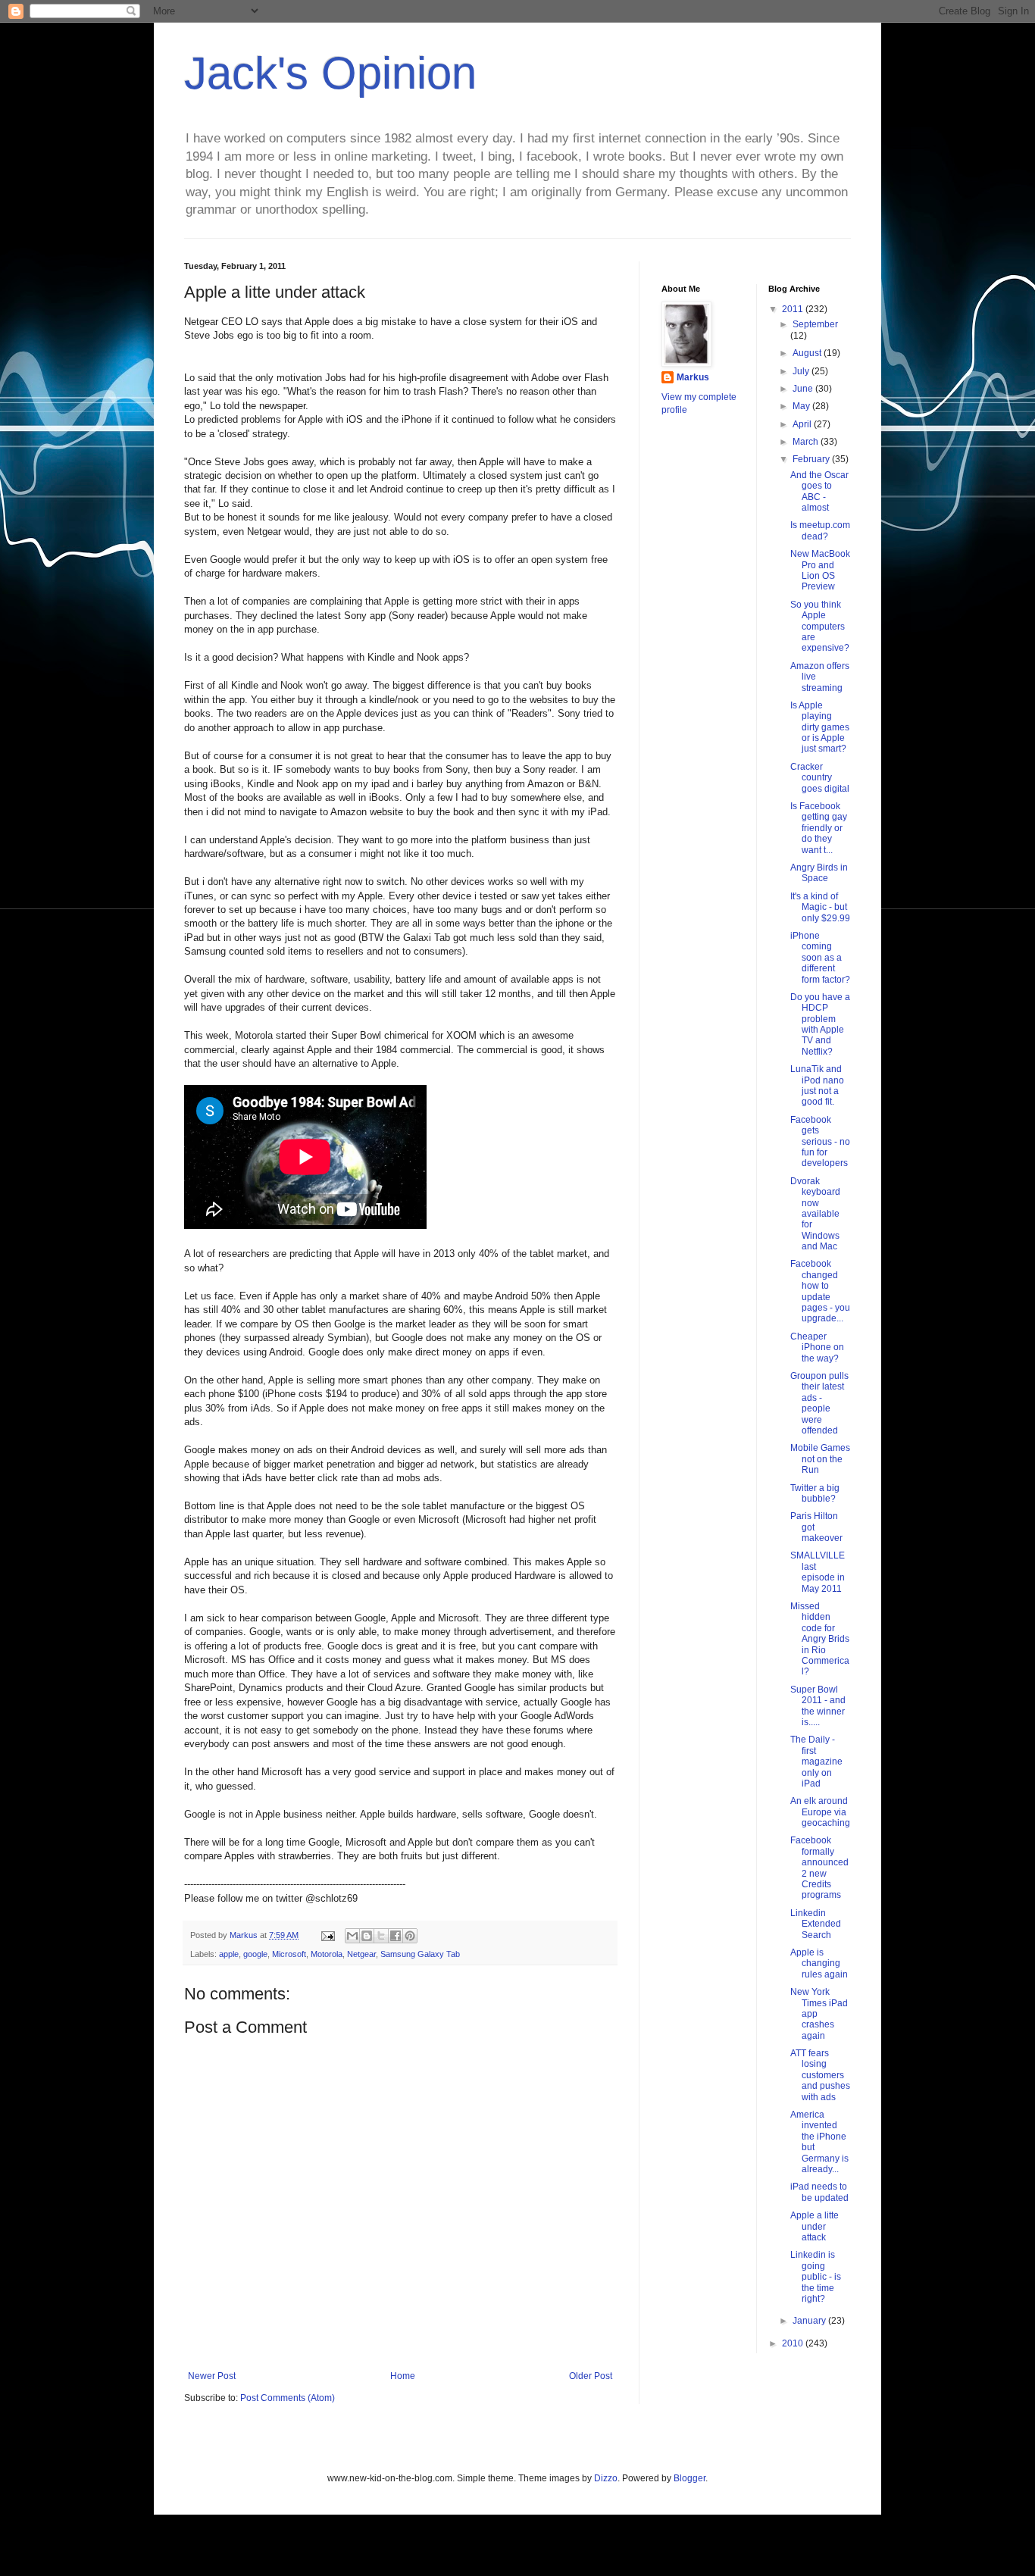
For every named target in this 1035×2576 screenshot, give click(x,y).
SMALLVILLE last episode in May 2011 (818, 1572)
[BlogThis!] (367, 1936)
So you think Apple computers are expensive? (820, 627)
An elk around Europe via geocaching (820, 1812)
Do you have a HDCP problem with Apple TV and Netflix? (820, 1024)
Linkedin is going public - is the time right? (816, 2277)
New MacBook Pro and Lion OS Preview (820, 570)
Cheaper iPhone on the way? (817, 1347)
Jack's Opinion (330, 73)
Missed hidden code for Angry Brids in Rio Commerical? (820, 1639)
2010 (794, 2343)
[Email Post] (327, 1935)
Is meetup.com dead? (820, 530)
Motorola (327, 1954)
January (810, 2321)
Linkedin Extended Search (816, 1924)
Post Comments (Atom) (288, 2398)
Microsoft (289, 1954)
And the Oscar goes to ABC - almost (819, 491)
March (807, 442)
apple (229, 1954)
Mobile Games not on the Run (820, 1459)
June (804, 389)
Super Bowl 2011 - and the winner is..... (818, 1706)
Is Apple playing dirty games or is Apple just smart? (820, 727)
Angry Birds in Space (819, 873)
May (802, 406)
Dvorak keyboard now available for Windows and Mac (815, 1214)
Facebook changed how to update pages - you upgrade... (820, 1291)
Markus (693, 377)
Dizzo (606, 2478)
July (802, 371)
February (812, 459)
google (255, 1954)
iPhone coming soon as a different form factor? (820, 958)
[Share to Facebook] (396, 1936)
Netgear (361, 1954)
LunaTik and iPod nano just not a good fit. (817, 1085)
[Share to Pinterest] (410, 1936)
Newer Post (212, 2376)
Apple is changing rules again (819, 1963)
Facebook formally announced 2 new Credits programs (819, 1868)
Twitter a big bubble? (815, 1493)
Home (403, 2376)
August (808, 353)
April (803, 424)
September (815, 324)
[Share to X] (381, 1936)
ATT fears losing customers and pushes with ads (820, 2075)
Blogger (689, 2478)
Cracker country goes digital (820, 778)
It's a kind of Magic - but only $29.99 (820, 907)
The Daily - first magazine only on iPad (816, 1762)
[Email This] (352, 1936)
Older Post (591, 2376)
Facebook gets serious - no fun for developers (820, 1142)
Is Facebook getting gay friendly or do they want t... (819, 828)
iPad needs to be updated (819, 2192)
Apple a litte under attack (815, 2226)
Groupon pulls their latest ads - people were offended (819, 1403)
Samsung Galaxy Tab (420, 1954)
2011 (794, 309)
